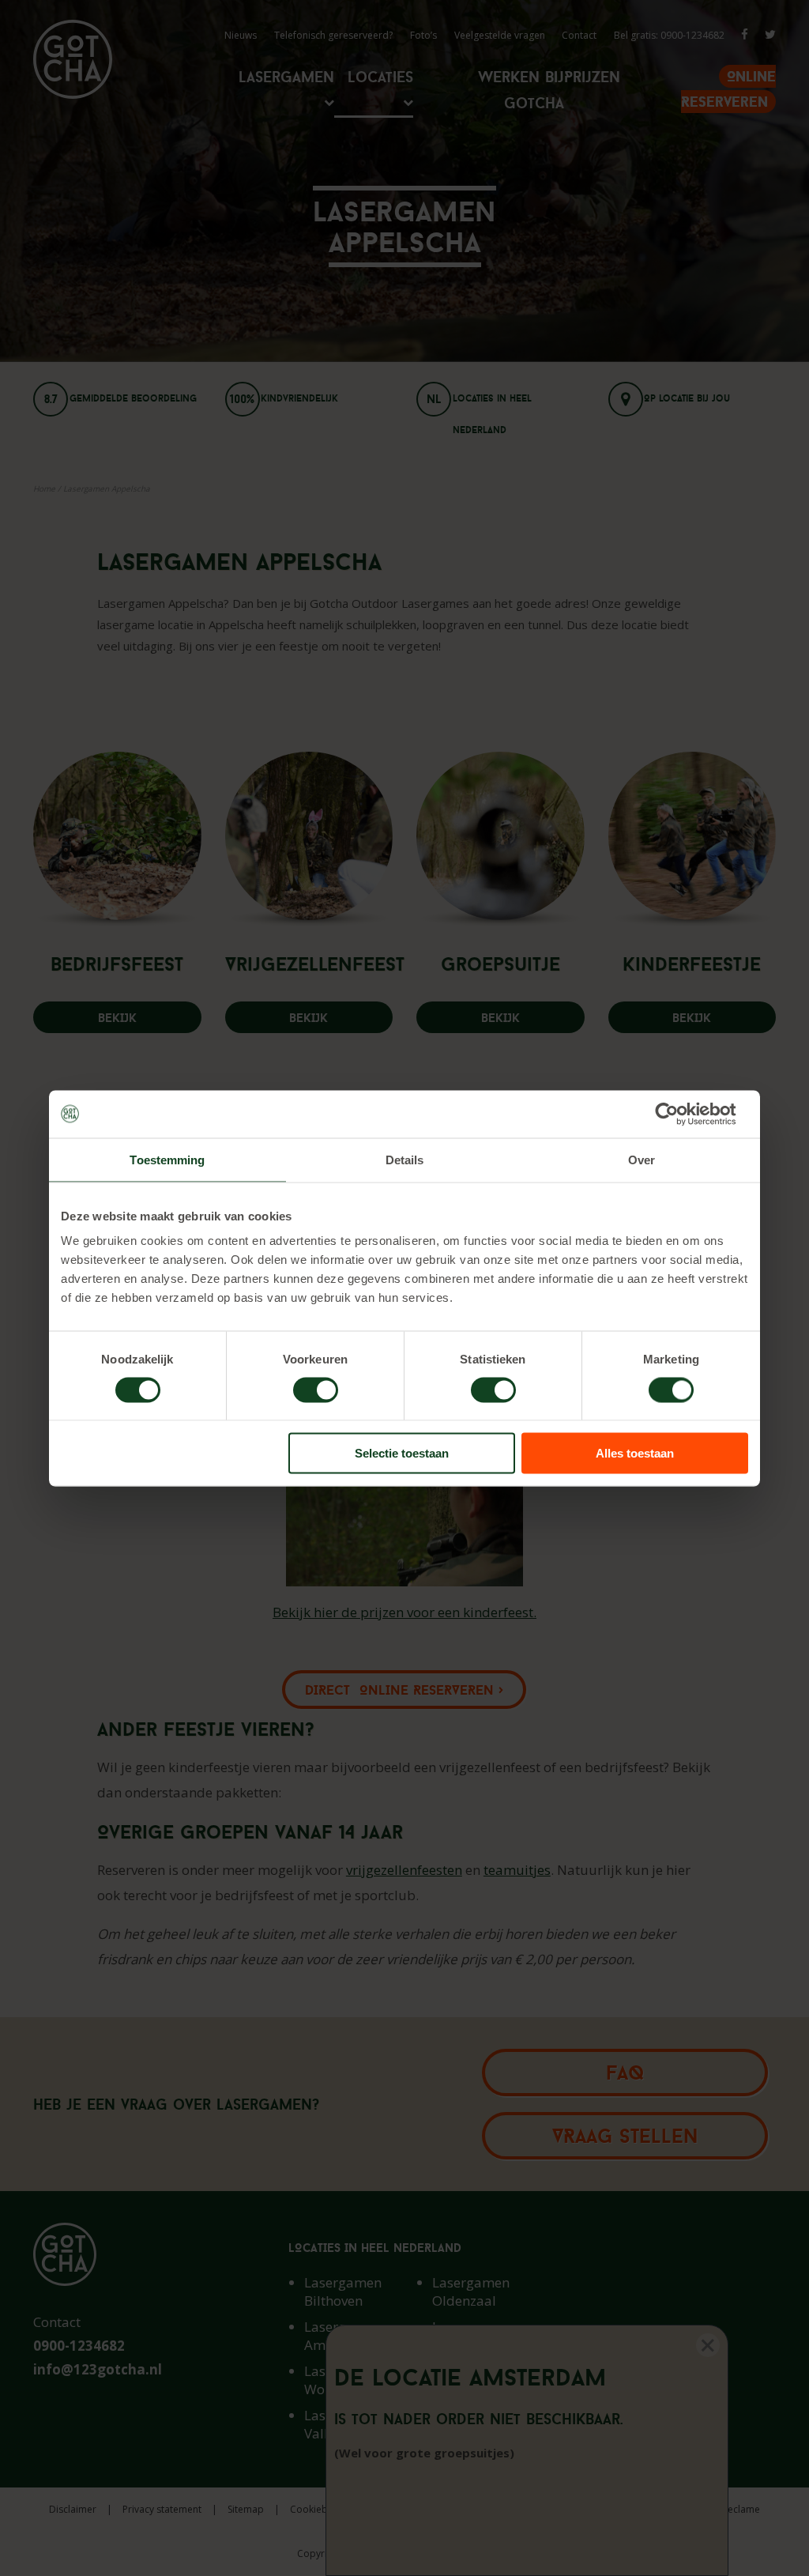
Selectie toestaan (402, 1453)
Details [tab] (405, 1159)
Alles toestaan (635, 1453)
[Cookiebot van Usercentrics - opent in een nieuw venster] (679, 1114)
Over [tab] (642, 1159)
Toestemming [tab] (167, 1159)
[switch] (316, 1390)
